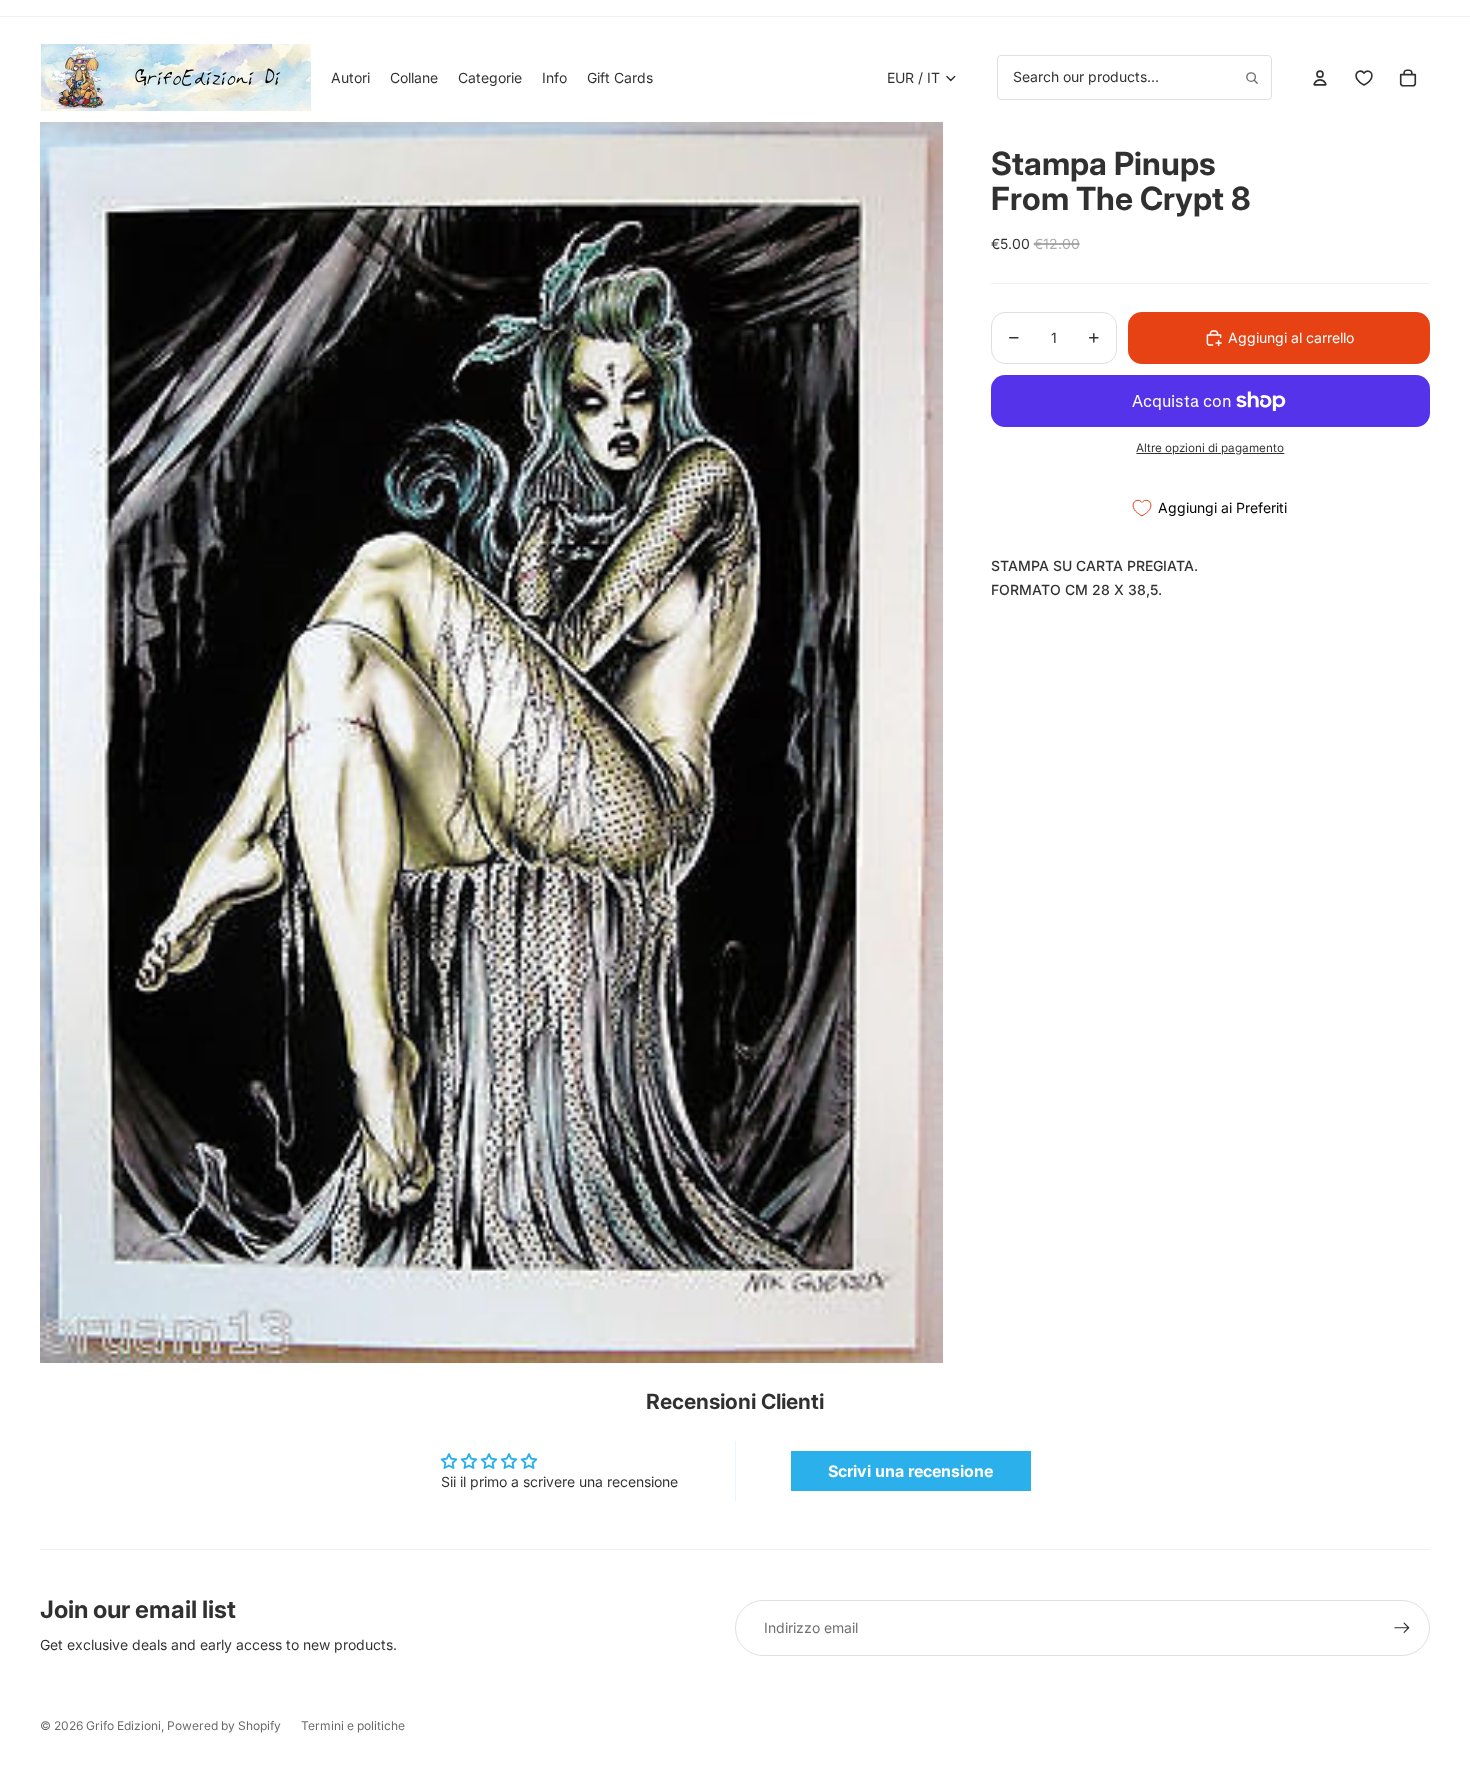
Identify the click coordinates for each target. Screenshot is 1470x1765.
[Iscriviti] (1402, 1628)
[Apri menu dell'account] (1320, 78)
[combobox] (1134, 77)
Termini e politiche (353, 1725)
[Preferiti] (1364, 78)
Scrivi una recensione (910, 1471)
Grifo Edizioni (123, 1725)
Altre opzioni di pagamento (1210, 448)
